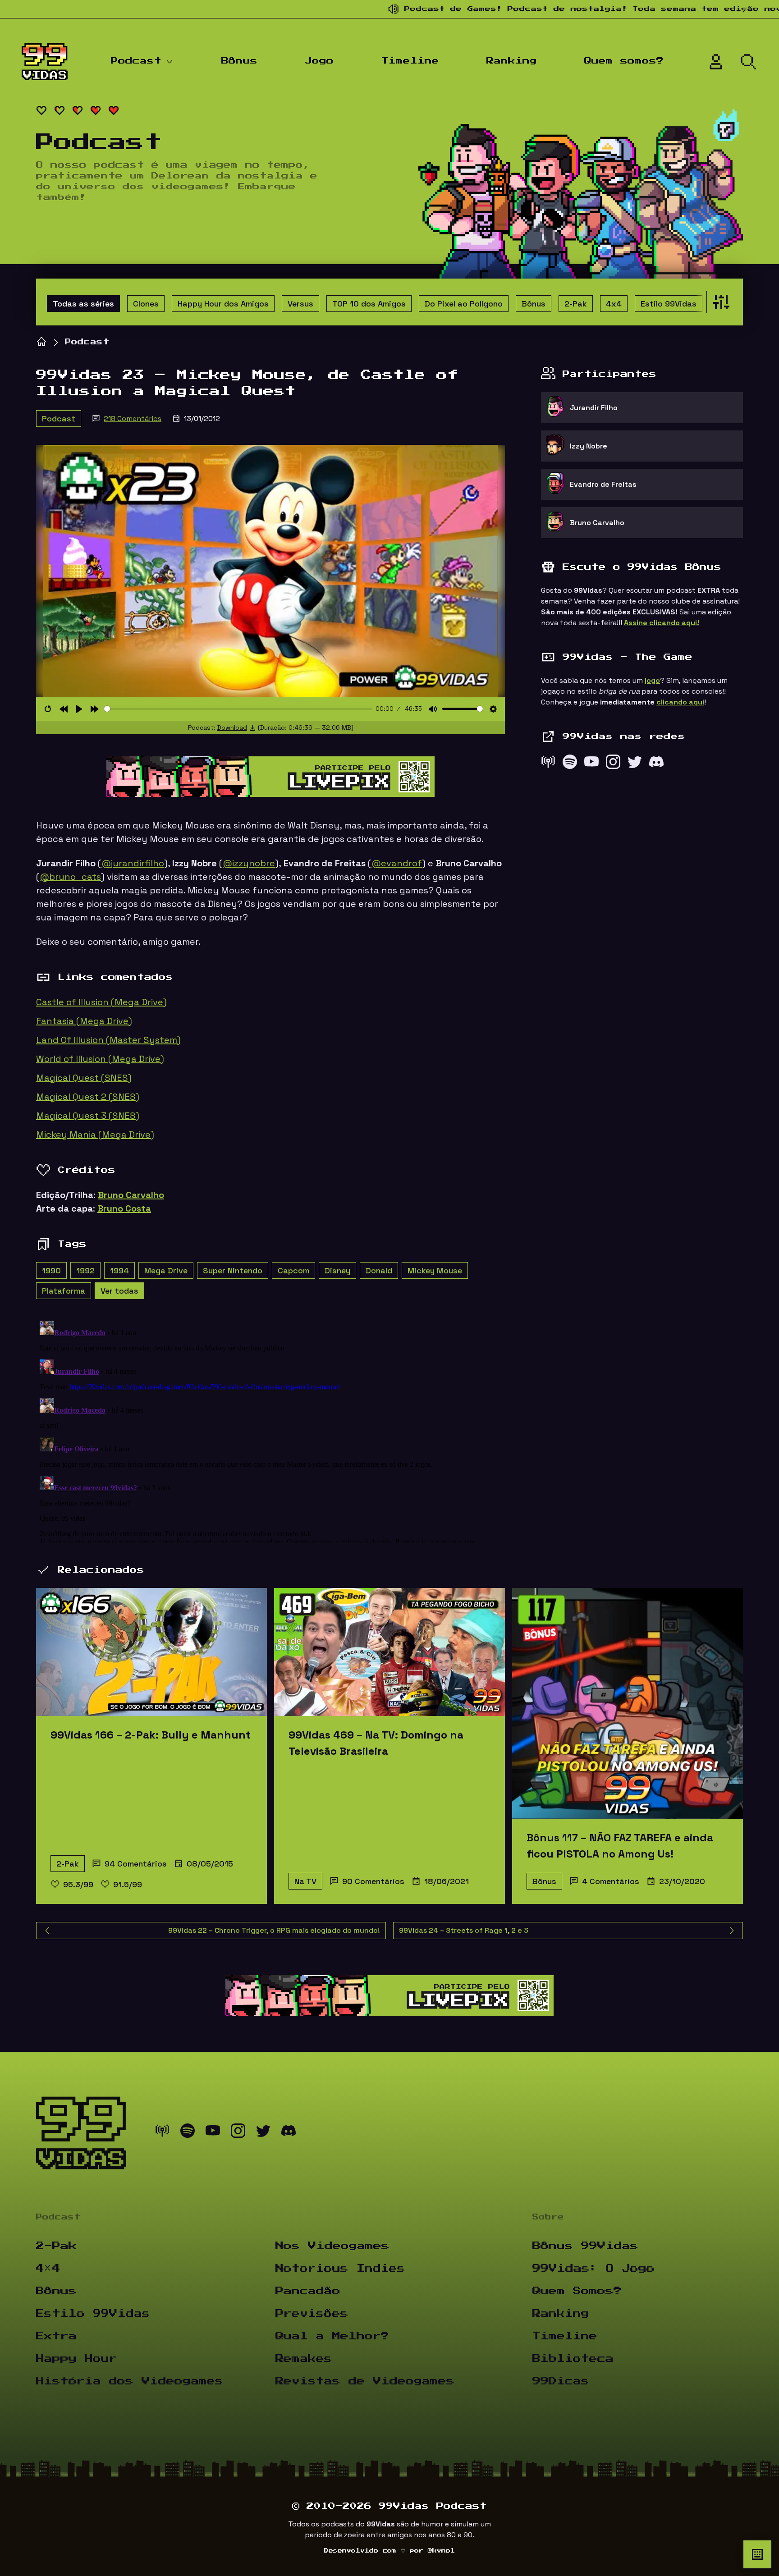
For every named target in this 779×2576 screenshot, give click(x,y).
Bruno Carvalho (131, 1195)
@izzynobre (249, 863)
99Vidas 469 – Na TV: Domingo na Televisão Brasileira (376, 1743)
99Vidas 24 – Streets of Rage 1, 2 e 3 (464, 1930)
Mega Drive (166, 1270)
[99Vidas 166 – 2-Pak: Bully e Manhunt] (151, 1652)
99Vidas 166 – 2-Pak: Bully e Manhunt (151, 1735)
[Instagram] (613, 764)
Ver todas (119, 1291)
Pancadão (308, 2291)
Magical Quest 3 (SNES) (88, 1116)
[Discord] (656, 764)
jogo (652, 680)
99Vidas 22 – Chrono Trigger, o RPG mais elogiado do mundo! (274, 1930)
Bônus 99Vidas (585, 2246)
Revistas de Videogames (365, 2381)
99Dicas (561, 2381)
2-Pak (576, 304)
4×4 (48, 2269)
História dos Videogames (130, 2381)
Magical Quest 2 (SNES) (88, 1097)
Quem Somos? (577, 2291)
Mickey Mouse (435, 1270)
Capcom (293, 1270)
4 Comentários (611, 1881)
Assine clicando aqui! (662, 623)
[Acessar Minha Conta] (716, 62)
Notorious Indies (340, 2269)
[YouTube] (591, 764)
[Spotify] (570, 764)
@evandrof (397, 863)
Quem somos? (624, 61)
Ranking (512, 61)
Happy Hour (77, 2359)
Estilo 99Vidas (669, 304)
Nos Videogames (332, 2246)
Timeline (410, 61)
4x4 (614, 304)
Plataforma (64, 1291)
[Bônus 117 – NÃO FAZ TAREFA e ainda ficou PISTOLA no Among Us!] (628, 1703)
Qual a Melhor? (332, 2336)
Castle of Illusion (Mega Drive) (101, 1002)
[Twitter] (635, 764)
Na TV (305, 1881)
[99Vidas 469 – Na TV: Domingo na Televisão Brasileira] (389, 1652)
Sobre (548, 2217)
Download (232, 728)
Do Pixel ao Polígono (464, 304)
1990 (51, 1270)
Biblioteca (573, 2359)
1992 (85, 1270)
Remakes (304, 2359)
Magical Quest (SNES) (84, 1078)
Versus (300, 304)
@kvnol (441, 2551)
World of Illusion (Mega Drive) (100, 1059)
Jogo (319, 61)
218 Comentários (133, 419)
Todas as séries (83, 304)
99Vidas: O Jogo (593, 2269)
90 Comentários (373, 1881)
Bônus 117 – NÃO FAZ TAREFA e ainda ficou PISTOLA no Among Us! (620, 1846)
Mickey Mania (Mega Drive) (95, 1135)
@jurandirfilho (133, 863)
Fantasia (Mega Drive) (84, 1021)
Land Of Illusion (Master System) (108, 1040)
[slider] (238, 709)
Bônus (239, 61)
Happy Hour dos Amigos (223, 304)
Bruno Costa (124, 1208)
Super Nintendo (233, 1270)
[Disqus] (270, 1430)
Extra (56, 2336)
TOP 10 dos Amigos (369, 304)
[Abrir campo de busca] (748, 62)
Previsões (312, 2314)
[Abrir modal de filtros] (719, 302)
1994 (119, 1270)
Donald (379, 1270)
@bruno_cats (70, 877)
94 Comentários (136, 1864)
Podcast (136, 61)
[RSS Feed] (548, 764)
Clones (146, 304)
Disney (337, 1270)
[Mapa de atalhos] (757, 2554)
